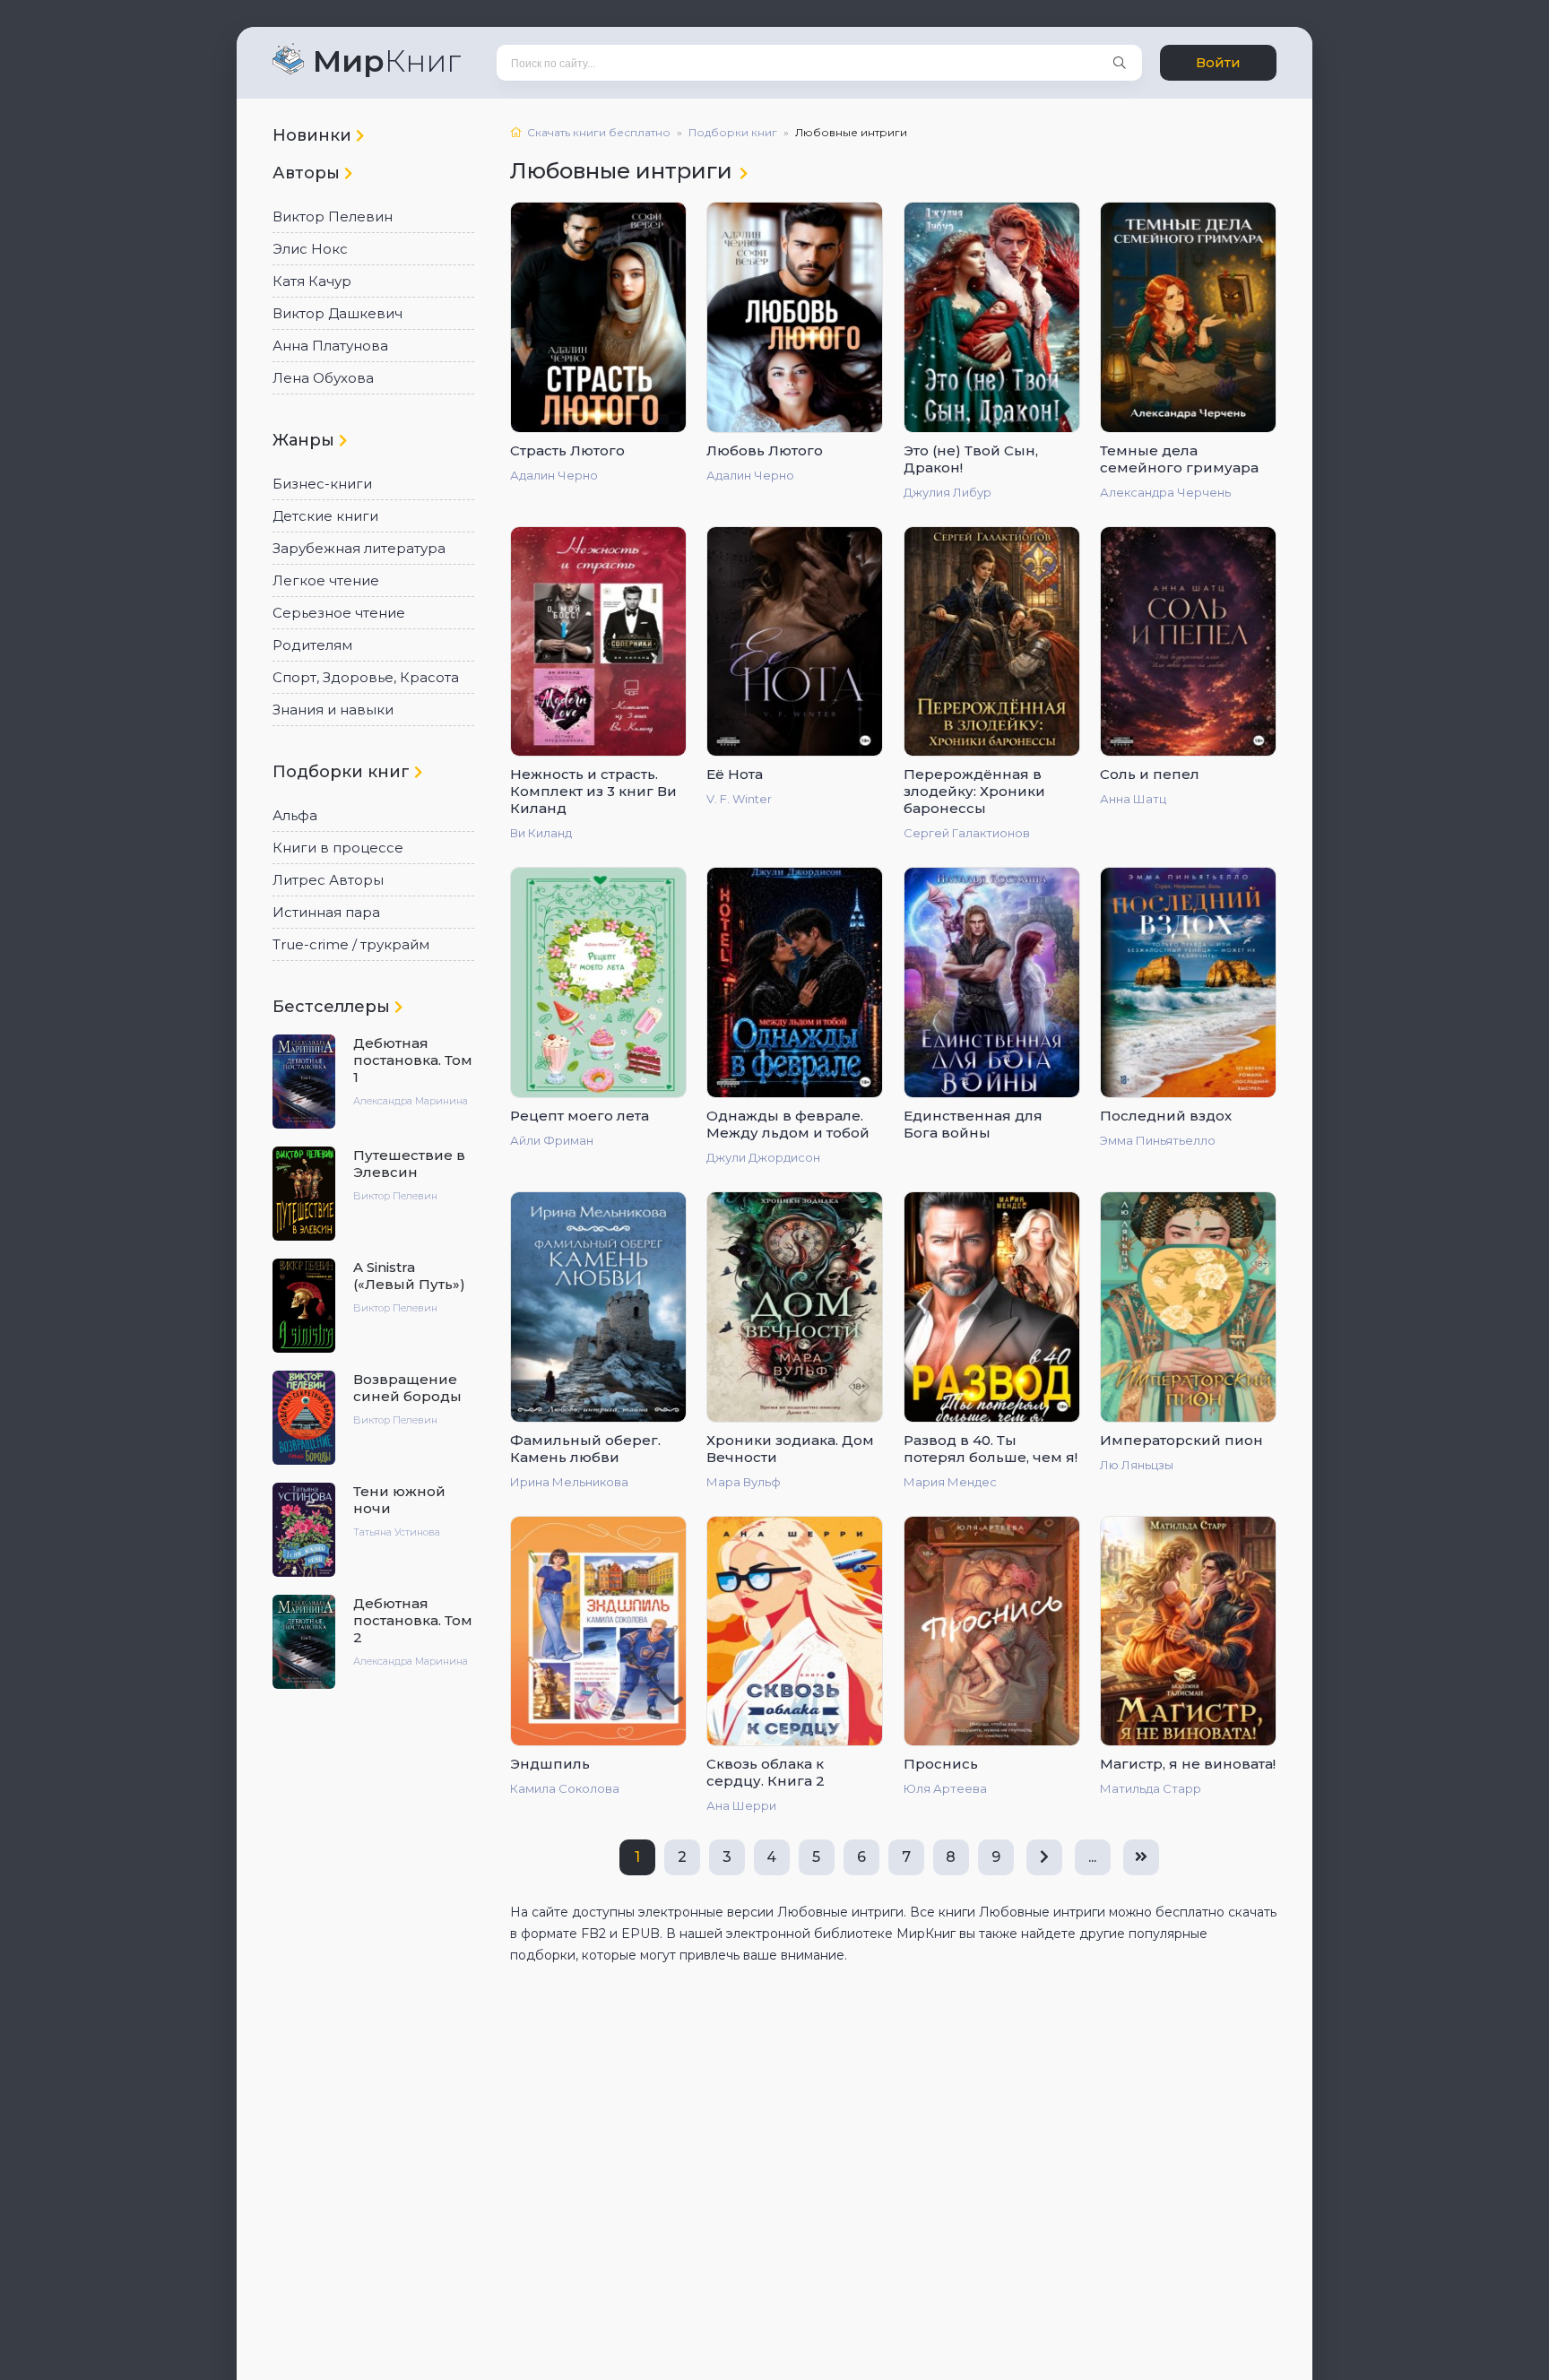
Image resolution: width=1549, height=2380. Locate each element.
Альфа (295, 815)
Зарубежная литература (359, 548)
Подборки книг (343, 772)
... (1092, 1857)
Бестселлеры (333, 1007)
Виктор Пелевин (333, 216)
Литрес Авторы (328, 880)
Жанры (306, 440)
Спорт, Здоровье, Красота (366, 677)
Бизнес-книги (322, 484)
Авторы (308, 173)
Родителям (312, 645)
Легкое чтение (326, 580)
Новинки (314, 135)
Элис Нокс (310, 249)
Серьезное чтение (339, 613)
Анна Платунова (330, 346)
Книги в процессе (338, 848)
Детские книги (325, 516)
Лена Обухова (323, 378)
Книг (387, 61)
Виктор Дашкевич (337, 313)
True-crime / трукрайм (351, 944)
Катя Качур (312, 281)
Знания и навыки (333, 710)
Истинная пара (326, 912)
